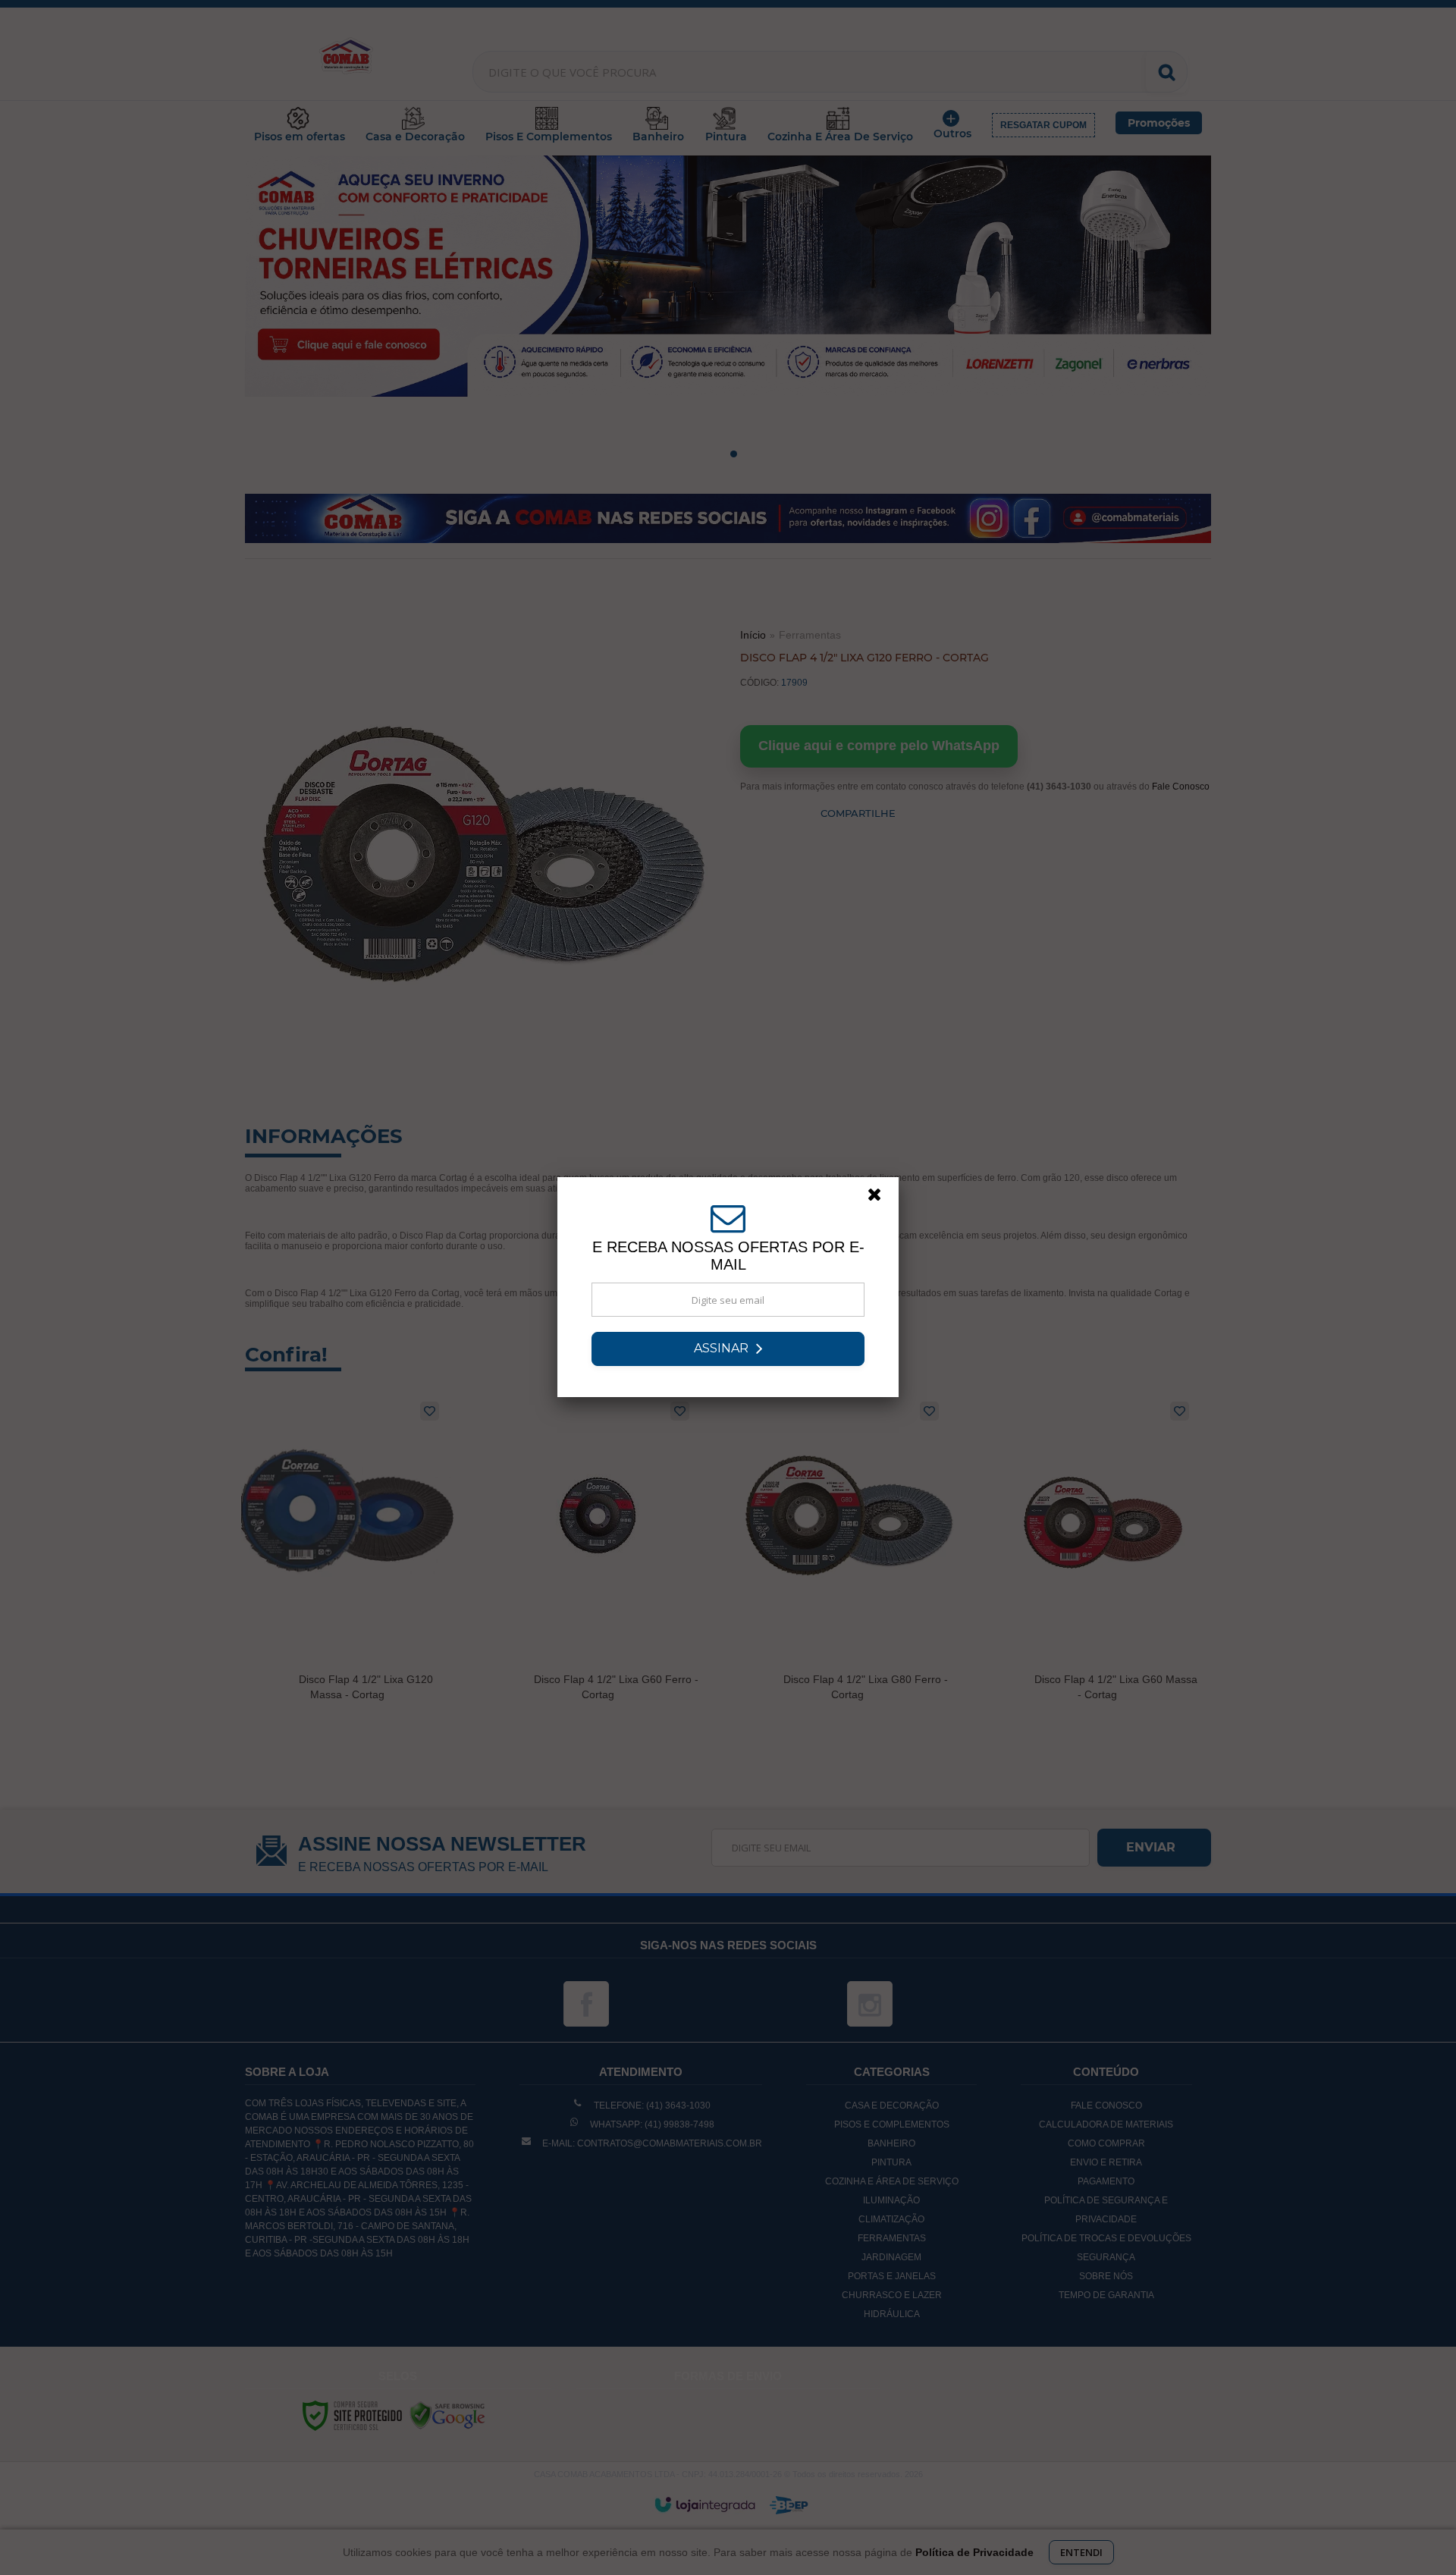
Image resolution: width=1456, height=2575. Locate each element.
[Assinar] (728, 1349)
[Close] (881, 1198)
